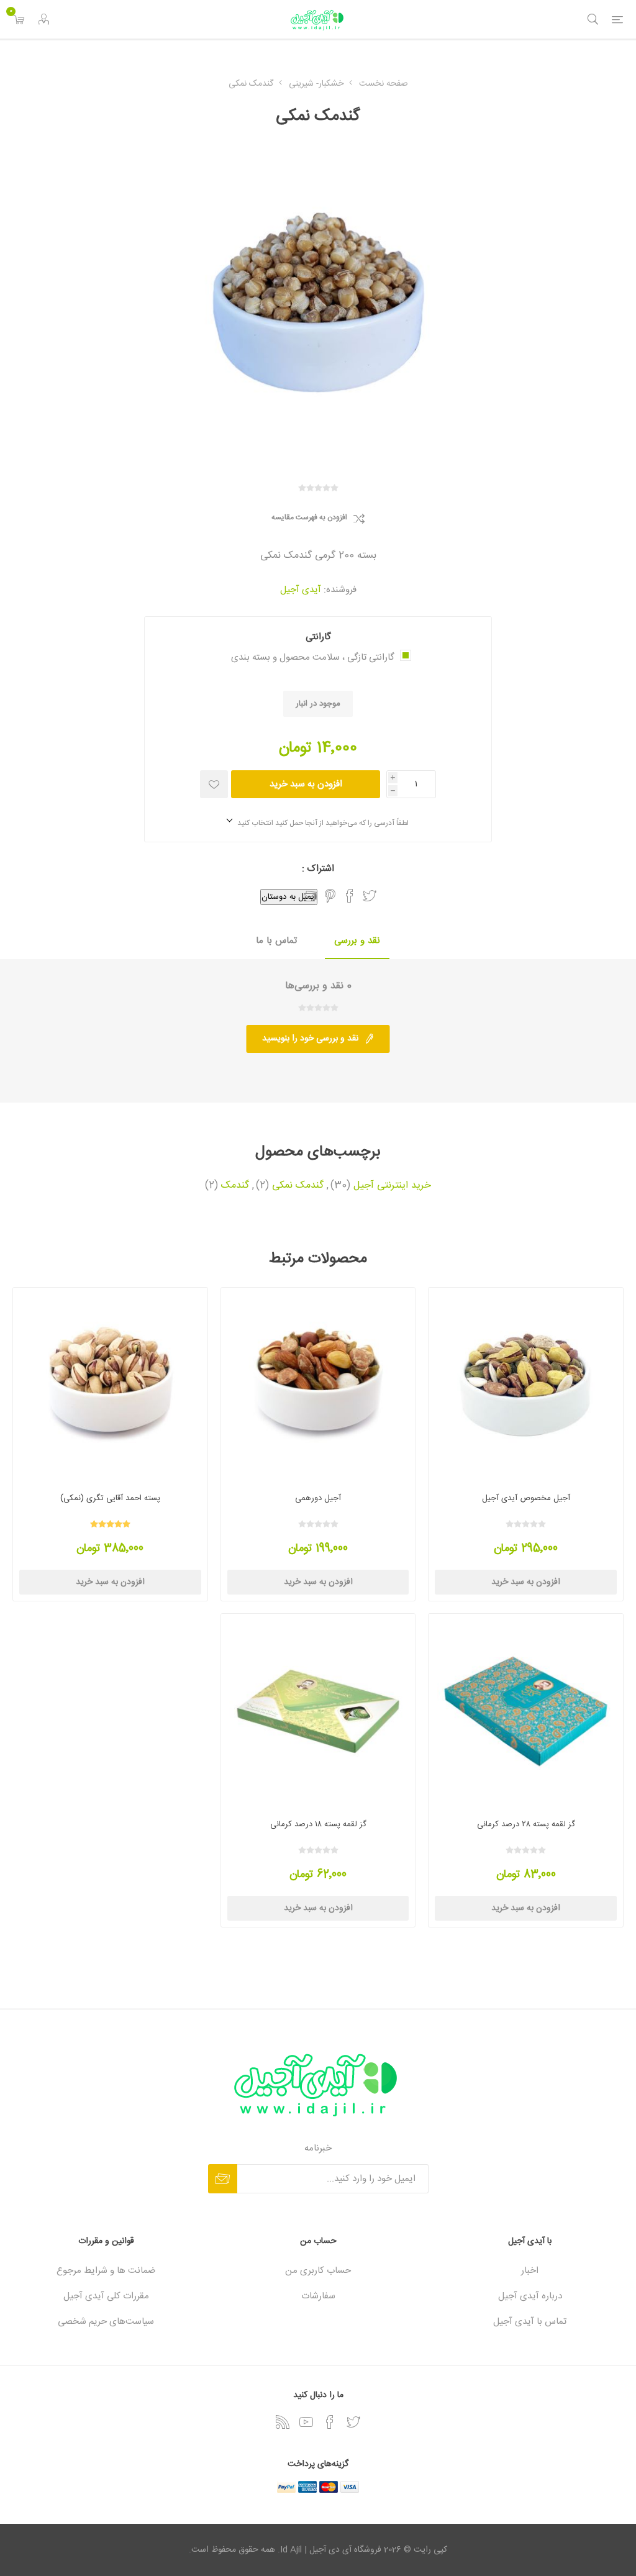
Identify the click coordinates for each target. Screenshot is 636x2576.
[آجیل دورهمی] (318, 1385)
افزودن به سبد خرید (306, 784)
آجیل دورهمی (318, 1498)
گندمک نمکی (298, 1186)
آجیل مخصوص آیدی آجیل (526, 1498)
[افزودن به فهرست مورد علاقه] (214, 784)
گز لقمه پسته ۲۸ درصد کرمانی (526, 1824)
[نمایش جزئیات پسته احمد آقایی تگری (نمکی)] (110, 1385)
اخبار (530, 2271)
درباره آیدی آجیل (530, 2296)
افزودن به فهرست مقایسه (309, 518)
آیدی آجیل (301, 590)
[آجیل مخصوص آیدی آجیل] (526, 1385)
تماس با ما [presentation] (276, 941)
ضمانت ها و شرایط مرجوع (106, 2271)
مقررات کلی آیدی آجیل (106, 2296)
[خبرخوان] (283, 2422)
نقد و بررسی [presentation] (357, 941)
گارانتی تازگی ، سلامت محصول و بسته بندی (313, 658)
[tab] (357, 941)
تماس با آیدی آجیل (530, 2322)
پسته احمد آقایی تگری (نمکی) (110, 1498)
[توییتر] (353, 2422)
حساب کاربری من (318, 2271)
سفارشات (318, 2296)
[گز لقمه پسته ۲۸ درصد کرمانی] (526, 1711)
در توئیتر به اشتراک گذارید (370, 896)
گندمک (235, 1186)
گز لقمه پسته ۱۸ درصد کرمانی (318, 1824)
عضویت (223, 2179)
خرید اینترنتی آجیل (392, 1186)
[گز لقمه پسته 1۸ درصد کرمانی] (318, 1711)
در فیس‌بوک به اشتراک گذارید (350, 896)
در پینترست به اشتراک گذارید (330, 896)
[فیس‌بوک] (330, 2422)
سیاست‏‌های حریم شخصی (106, 2322)
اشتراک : (318, 869)
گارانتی (318, 637)
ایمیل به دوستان (289, 897)
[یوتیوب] (306, 2422)
